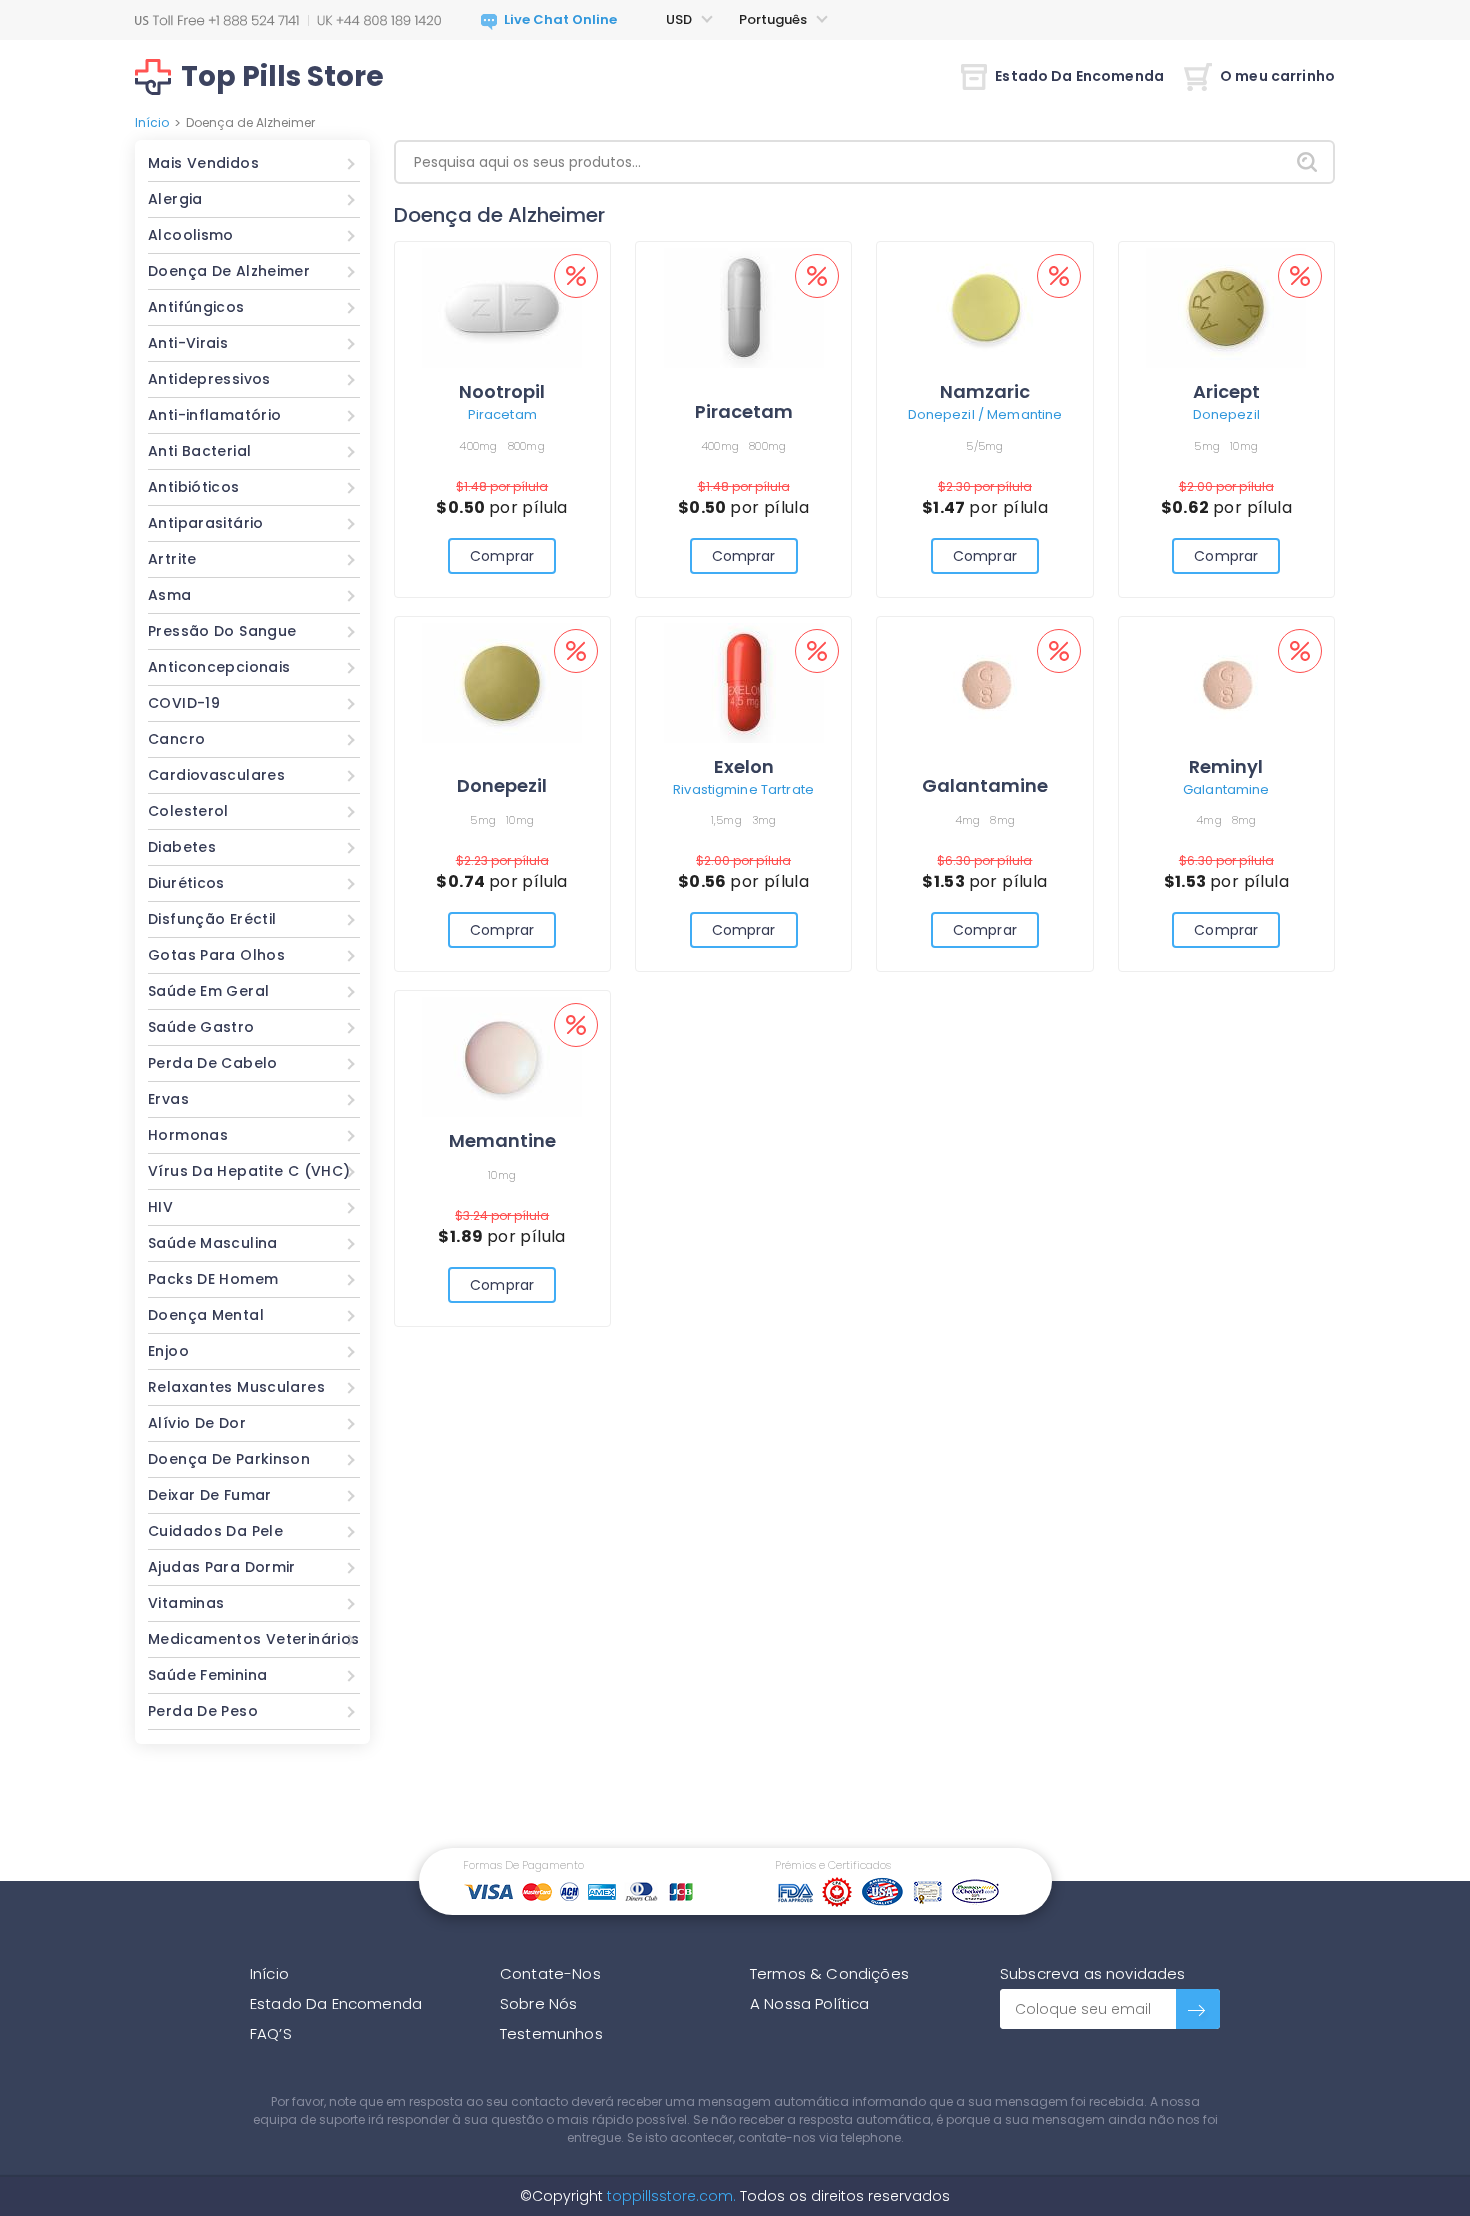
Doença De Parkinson (229, 1459)
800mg (526, 446)
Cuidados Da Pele (215, 1531)
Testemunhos (551, 2033)
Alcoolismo (191, 235)
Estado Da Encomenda (1079, 76)
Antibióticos (194, 487)
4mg (968, 820)
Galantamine (985, 785)
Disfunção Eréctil (212, 919)
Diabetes (182, 847)
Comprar (502, 556)
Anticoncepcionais (219, 667)
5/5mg (984, 446)
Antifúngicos (196, 307)
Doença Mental (206, 1315)
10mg (1244, 446)
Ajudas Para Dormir (222, 1567)
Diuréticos (186, 883)
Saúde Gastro (201, 1027)
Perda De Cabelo (213, 1063)
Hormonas (188, 1135)
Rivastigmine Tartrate (743, 789)
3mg (764, 820)
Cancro (176, 739)
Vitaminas (186, 1603)
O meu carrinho (1277, 76)
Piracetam (502, 414)
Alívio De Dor (197, 1423)
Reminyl (1226, 766)
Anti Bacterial (199, 451)
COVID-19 (184, 703)
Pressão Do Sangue (222, 631)
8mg (1002, 820)
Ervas (168, 1099)
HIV (160, 1207)
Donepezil (1226, 414)
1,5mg (726, 820)
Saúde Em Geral (208, 991)
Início (152, 122)
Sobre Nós (538, 2003)
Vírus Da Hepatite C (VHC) (249, 1171)
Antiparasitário (206, 523)
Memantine (502, 1140)
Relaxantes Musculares (236, 1387)
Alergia (175, 199)
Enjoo (168, 1351)
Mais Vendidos (203, 163)
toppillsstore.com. (669, 2196)
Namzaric (985, 391)
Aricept (1226, 391)
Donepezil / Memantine (985, 414)
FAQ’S (271, 2033)
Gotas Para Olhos (216, 955)
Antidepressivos (209, 379)
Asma (170, 595)
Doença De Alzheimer (229, 271)
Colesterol (188, 811)
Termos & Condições (829, 1973)
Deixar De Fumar (210, 1495)
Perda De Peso (203, 1711)
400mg (478, 446)
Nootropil (502, 391)
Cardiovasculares (216, 775)
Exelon (744, 766)
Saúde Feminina (207, 1675)
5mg (1207, 446)
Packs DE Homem (213, 1279)
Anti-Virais (188, 343)
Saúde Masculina (213, 1243)
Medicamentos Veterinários (254, 1639)
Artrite (172, 559)
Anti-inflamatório (214, 415)
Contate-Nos (550, 1973)
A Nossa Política (810, 2003)
